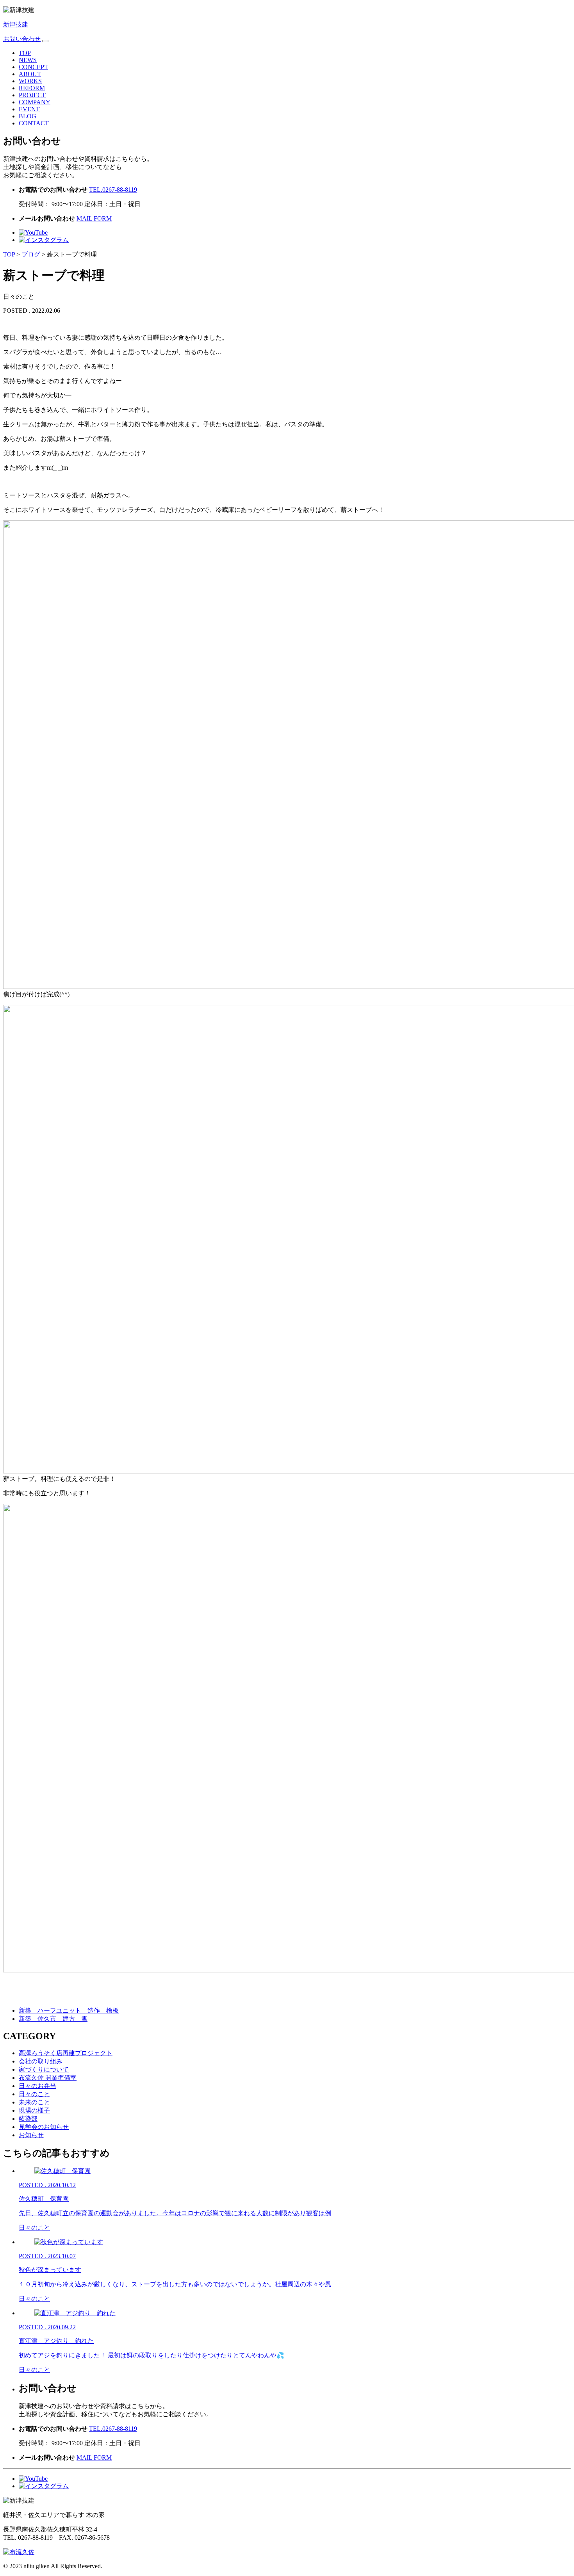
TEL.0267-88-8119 (113, 190)
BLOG (28, 116)
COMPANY (35, 102)
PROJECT (32, 95)
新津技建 (16, 24)
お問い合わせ (22, 39)
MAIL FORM (94, 218)
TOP (25, 53)
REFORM (32, 88)
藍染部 (28, 2119)
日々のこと (34, 2094)
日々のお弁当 (37, 2086)
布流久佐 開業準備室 (48, 2078)
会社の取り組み (41, 2061)
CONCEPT (33, 67)
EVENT (29, 109)
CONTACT (34, 123)
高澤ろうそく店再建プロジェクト (66, 2053)
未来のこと (34, 2102)
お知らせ (31, 2135)
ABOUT (30, 74)
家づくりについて (44, 2069)
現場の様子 (34, 2110)
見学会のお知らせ (44, 2127)
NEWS (28, 60)
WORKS (30, 81)
